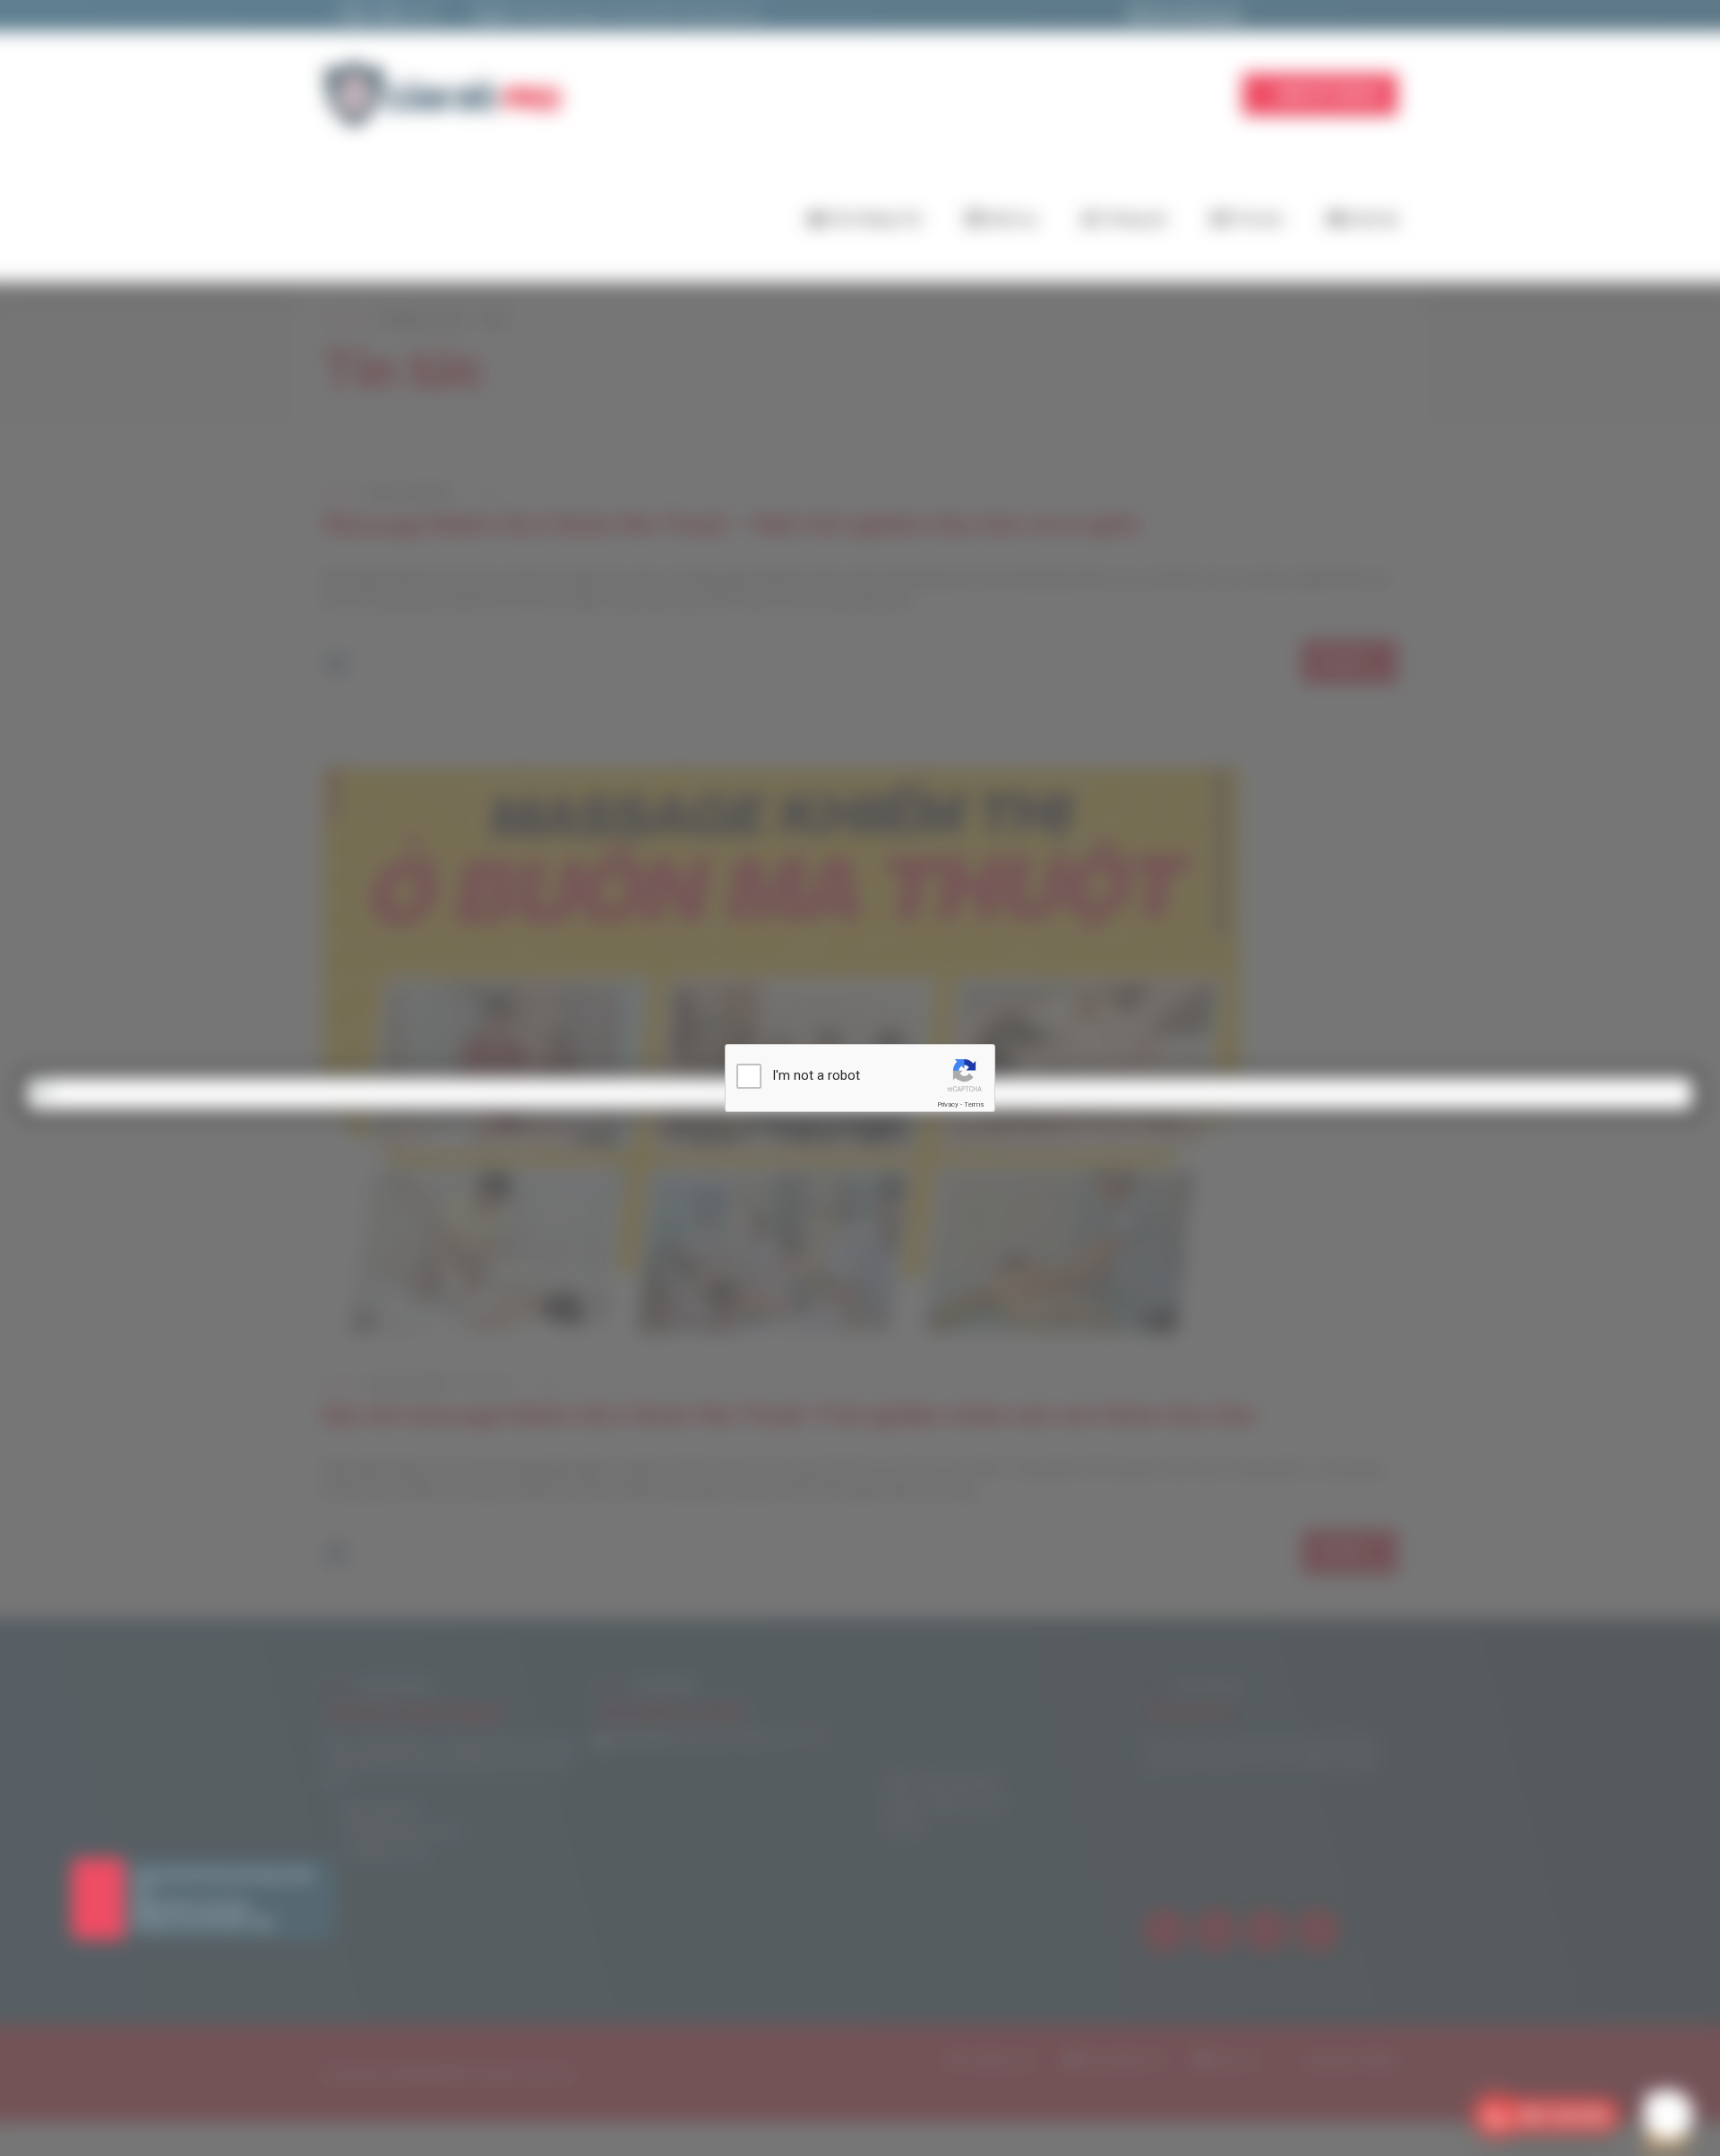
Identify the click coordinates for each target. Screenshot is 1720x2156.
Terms (974, 1104)
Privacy (948, 1104)
